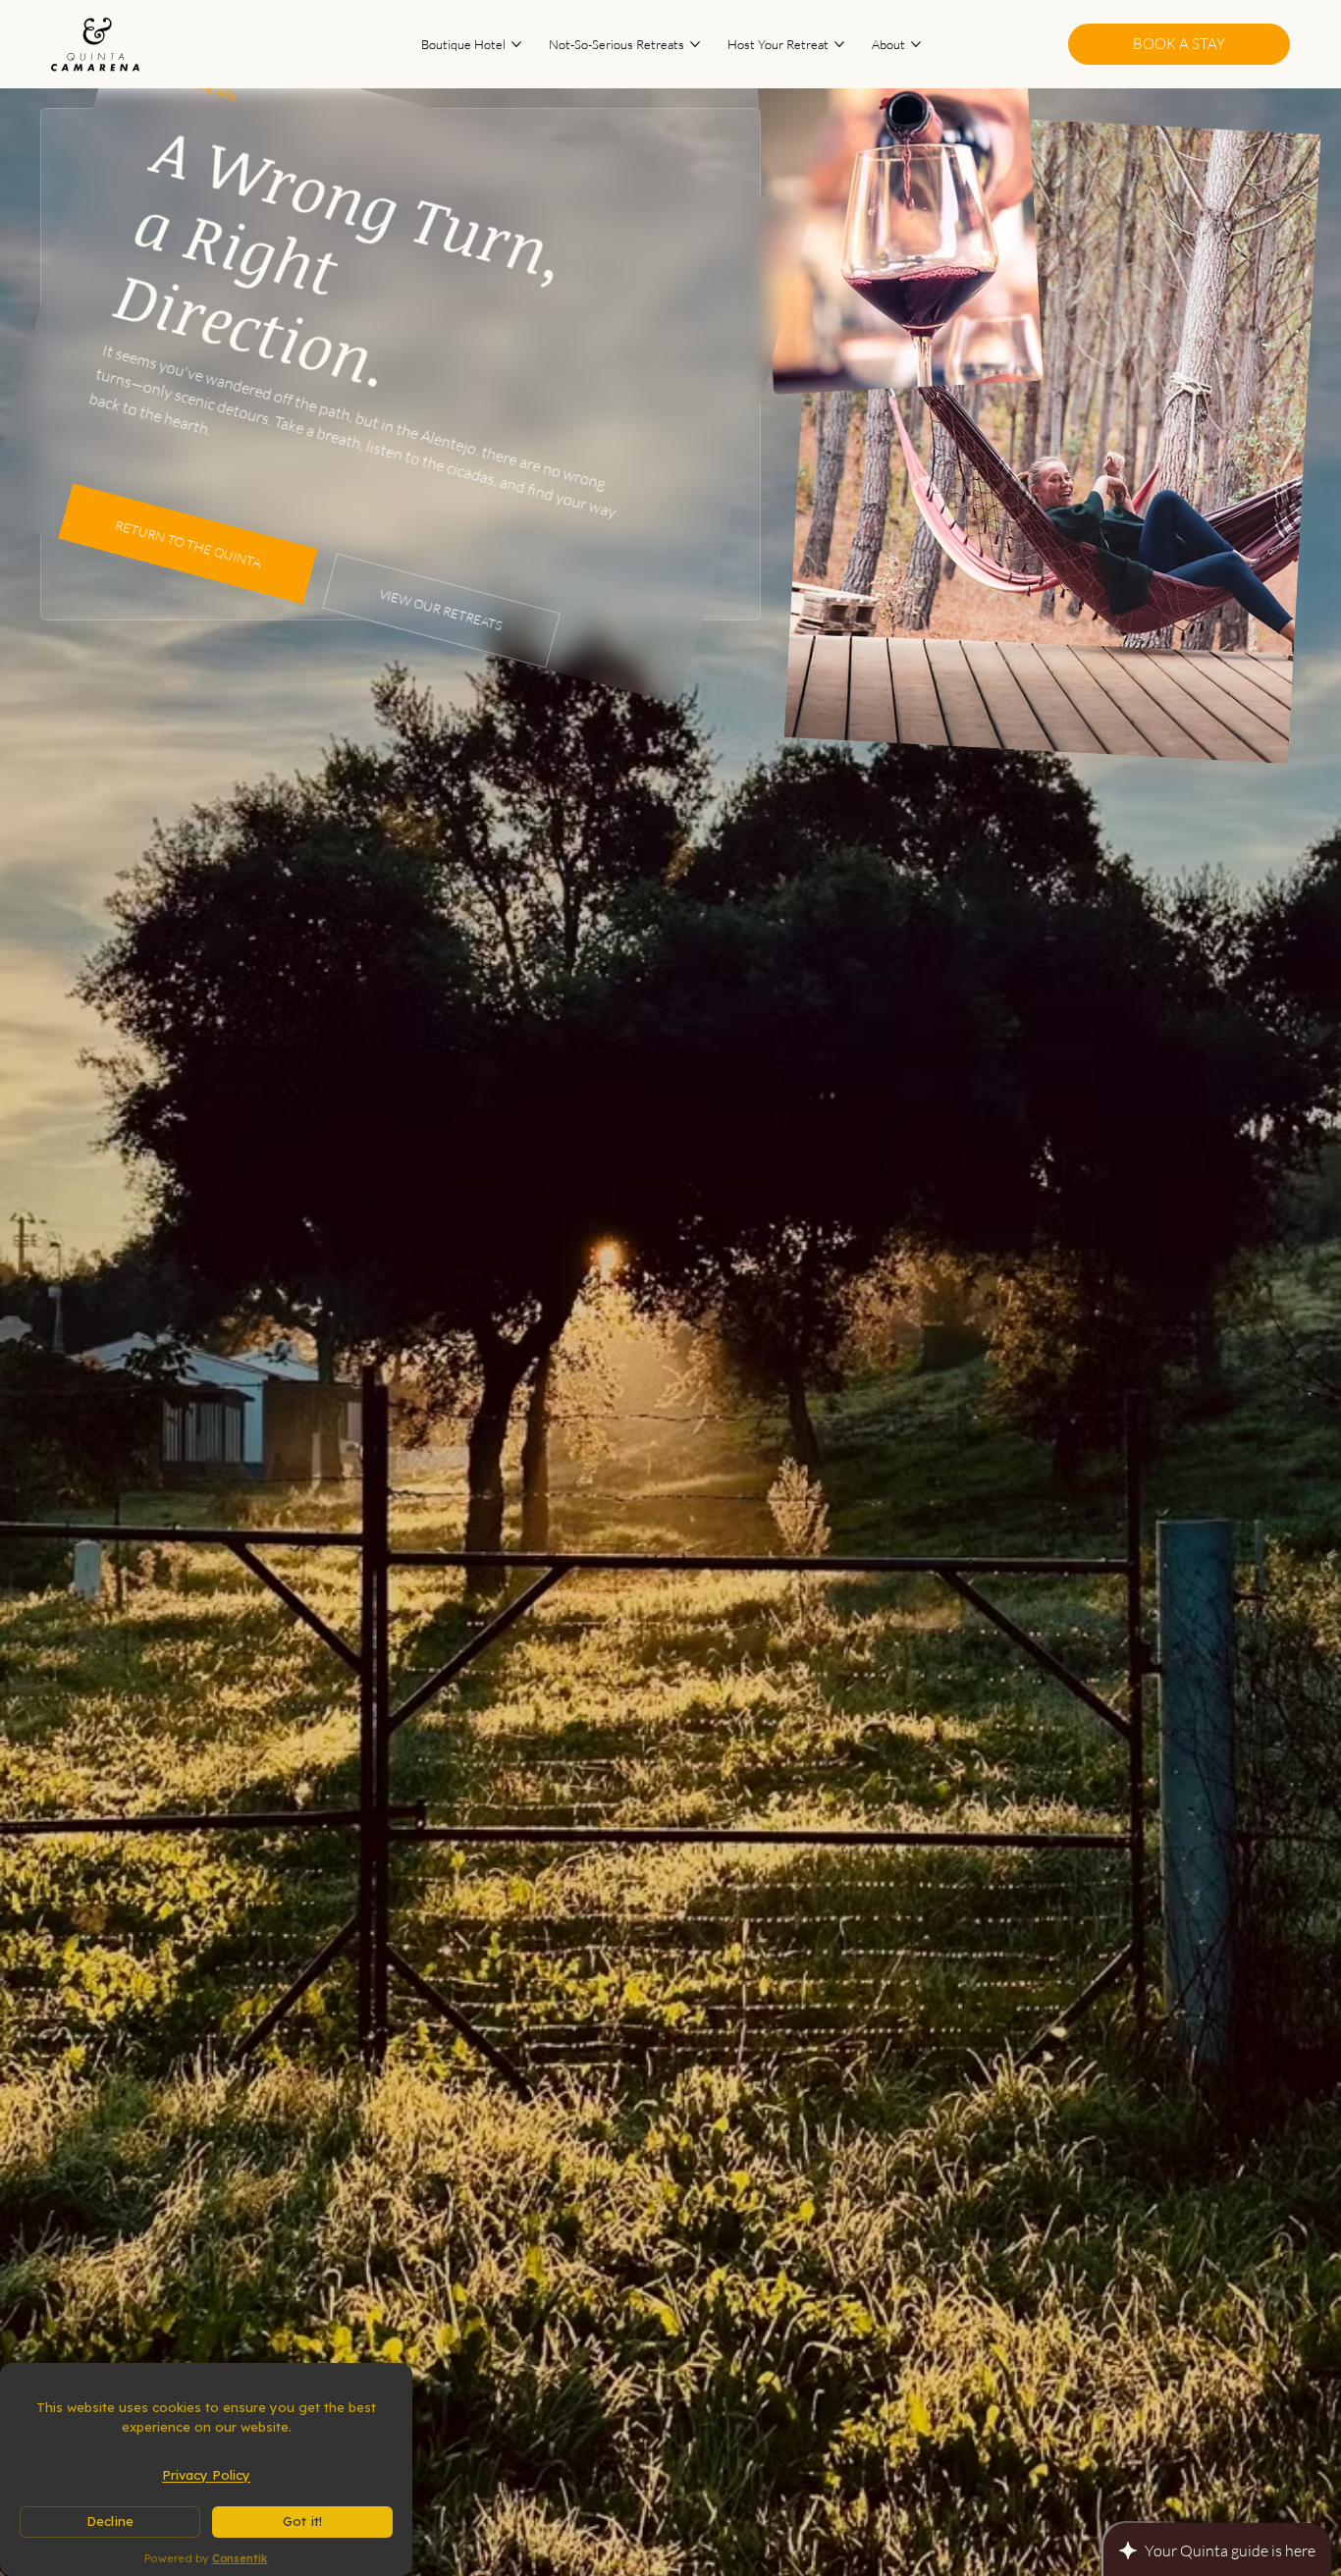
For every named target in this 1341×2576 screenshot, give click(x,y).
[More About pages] (916, 44)
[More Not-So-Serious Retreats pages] (695, 44)
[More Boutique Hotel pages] (516, 44)
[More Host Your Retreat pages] (839, 44)
